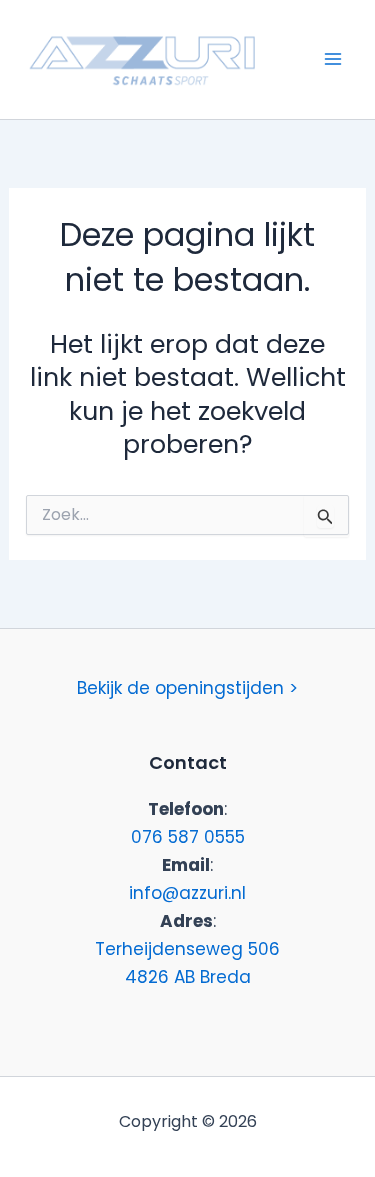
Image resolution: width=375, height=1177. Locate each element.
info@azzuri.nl (187, 893)
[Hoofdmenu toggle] (333, 59)
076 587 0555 (188, 837)
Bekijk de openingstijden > (187, 688)
